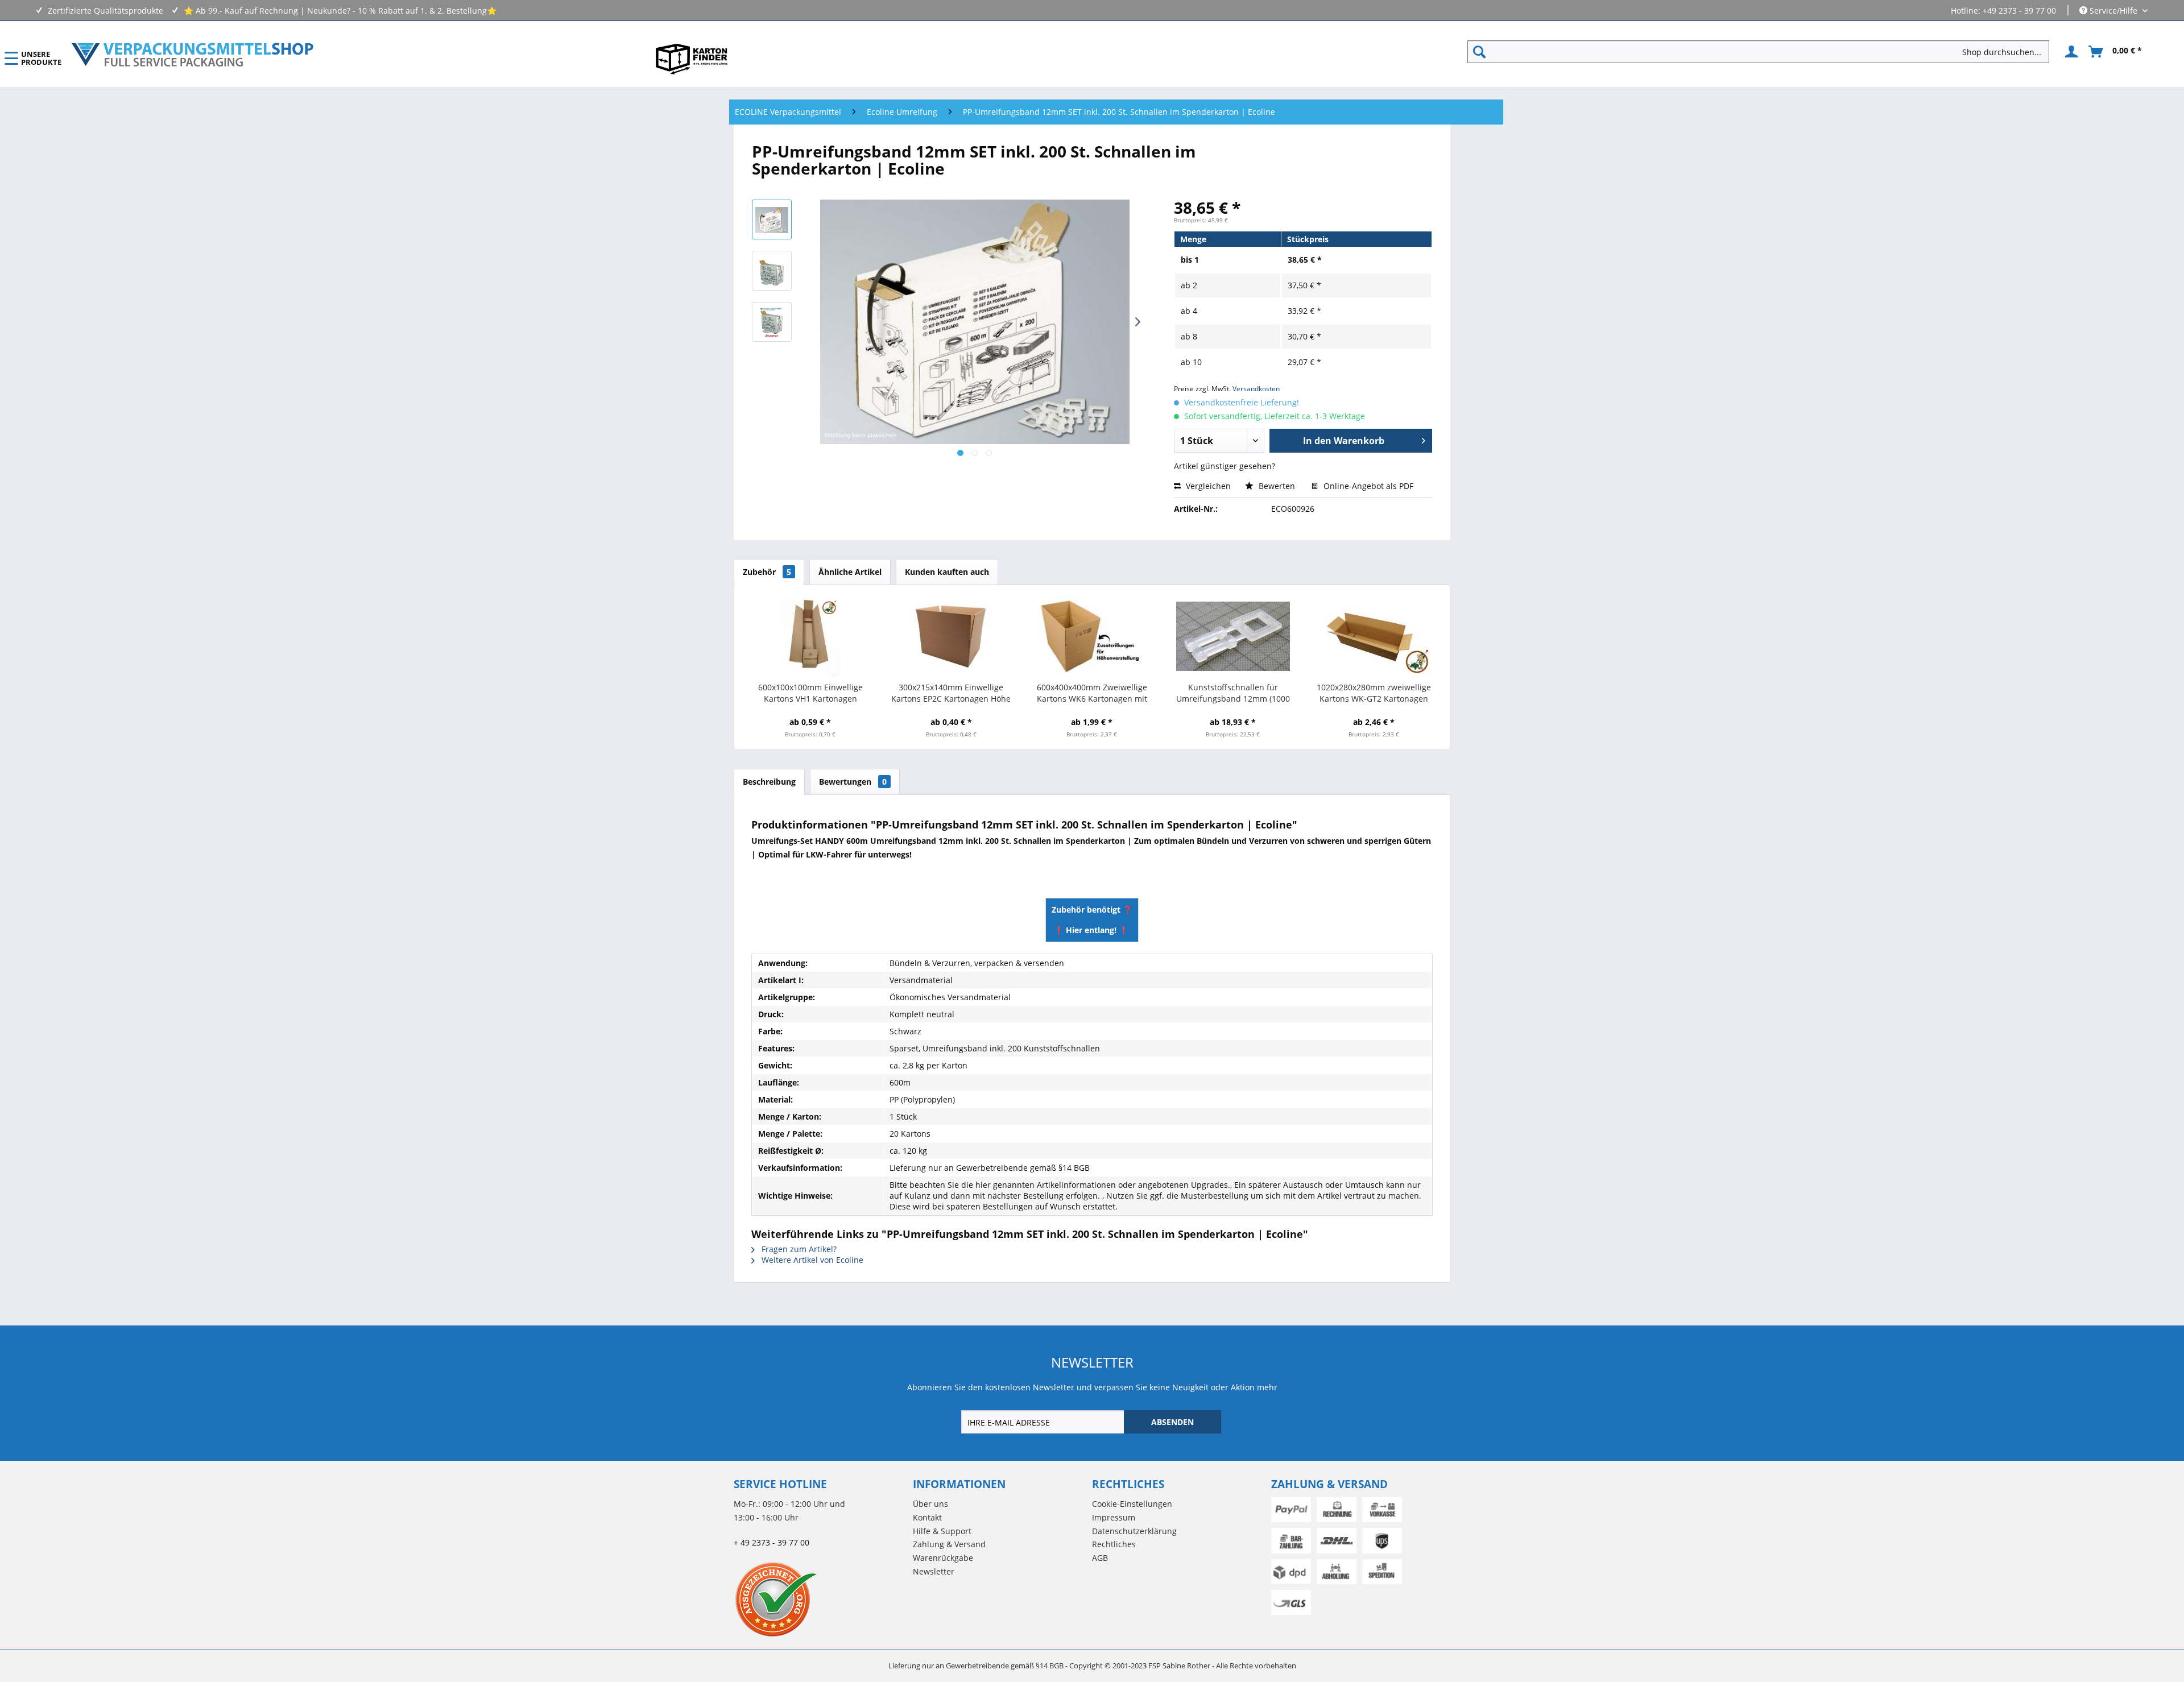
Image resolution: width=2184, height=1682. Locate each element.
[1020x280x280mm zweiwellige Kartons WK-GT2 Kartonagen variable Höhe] (1374, 636)
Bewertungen (853, 782)
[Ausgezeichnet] (820, 1599)
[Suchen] (1479, 52)
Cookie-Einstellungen (1132, 1504)
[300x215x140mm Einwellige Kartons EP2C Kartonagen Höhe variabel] (952, 636)
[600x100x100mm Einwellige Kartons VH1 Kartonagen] (810, 636)
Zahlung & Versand (949, 1544)
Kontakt (927, 1517)
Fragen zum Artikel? (798, 1249)
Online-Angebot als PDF (1367, 486)
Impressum (1114, 1517)
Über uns (930, 1504)
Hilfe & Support (942, 1531)
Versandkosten (1256, 389)
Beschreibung (769, 782)
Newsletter (934, 1571)
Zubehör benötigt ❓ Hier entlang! (1092, 920)
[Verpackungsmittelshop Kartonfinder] (692, 59)
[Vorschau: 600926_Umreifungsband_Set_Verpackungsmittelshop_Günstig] (772, 322)
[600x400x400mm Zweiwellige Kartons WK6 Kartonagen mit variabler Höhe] (1092, 636)
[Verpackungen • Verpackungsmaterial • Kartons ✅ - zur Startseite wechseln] (193, 55)
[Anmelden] (2070, 52)
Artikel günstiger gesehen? (1225, 466)
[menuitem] (1763, 52)
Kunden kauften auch (947, 572)
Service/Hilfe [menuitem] (2113, 11)
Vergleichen (1207, 486)
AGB (1100, 1558)
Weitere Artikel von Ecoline (811, 1260)
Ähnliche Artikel (850, 572)
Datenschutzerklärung (1134, 1531)
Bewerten (1277, 486)
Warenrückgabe (943, 1558)
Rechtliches (1114, 1544)
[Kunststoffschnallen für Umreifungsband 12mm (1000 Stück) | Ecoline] (1233, 636)
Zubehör (767, 572)
